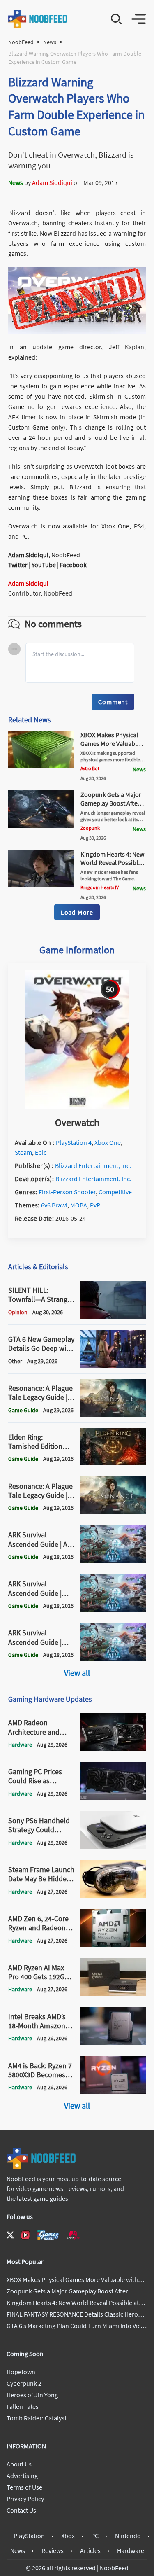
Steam (23, 1152)
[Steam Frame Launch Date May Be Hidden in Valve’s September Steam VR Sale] (113, 1896)
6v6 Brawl (54, 1205)
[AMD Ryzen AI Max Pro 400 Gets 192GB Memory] (113, 1994)
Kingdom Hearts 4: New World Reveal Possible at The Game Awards (112, 863)
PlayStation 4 (74, 1142)
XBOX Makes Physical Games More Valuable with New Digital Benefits (110, 747)
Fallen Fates (23, 2406)
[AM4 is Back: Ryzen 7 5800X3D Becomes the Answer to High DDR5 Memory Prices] (113, 2091)
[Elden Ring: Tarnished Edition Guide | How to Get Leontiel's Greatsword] (113, 1463)
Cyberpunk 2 (24, 2383)
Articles (90, 2550)
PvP (95, 1205)
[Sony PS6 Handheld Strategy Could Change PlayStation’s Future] (113, 1847)
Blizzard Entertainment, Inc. (93, 1165)
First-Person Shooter (67, 1192)
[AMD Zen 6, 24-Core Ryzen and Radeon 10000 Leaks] (113, 1945)
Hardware (131, 2550)
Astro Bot (90, 768)
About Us (19, 2464)
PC (95, 2536)
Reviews (53, 2550)
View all (77, 1673)
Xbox (68, 2536)
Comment (113, 702)
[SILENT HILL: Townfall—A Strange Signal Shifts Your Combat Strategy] (113, 1316)
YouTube (44, 565)
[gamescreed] (48, 2235)
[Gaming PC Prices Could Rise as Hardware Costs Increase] (113, 1798)
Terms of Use (24, 2487)
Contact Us (21, 2510)
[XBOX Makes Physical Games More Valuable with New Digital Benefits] (41, 766)
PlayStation (29, 2536)
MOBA (79, 1205)
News (50, 42)
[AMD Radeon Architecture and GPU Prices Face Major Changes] (113, 1749)
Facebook (73, 565)
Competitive (115, 1192)
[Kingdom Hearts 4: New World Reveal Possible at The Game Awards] (41, 885)
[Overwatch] (77, 1107)
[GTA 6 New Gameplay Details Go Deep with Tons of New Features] (113, 1365)
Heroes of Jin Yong (32, 2395)
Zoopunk (90, 828)
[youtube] (25, 2235)
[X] (10, 2235)
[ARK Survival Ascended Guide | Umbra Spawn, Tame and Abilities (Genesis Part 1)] (113, 1610)
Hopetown (21, 2372)
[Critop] (73, 2235)
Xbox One (108, 1142)
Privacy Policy (25, 2499)
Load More (77, 912)
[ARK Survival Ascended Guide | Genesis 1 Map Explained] (113, 1659)
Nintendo (128, 2536)
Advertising (22, 2476)
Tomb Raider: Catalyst (37, 2418)
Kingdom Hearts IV (100, 887)
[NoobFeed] (38, 19)
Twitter (18, 565)
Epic (41, 1152)
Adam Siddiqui (52, 182)
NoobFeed (21, 42)
